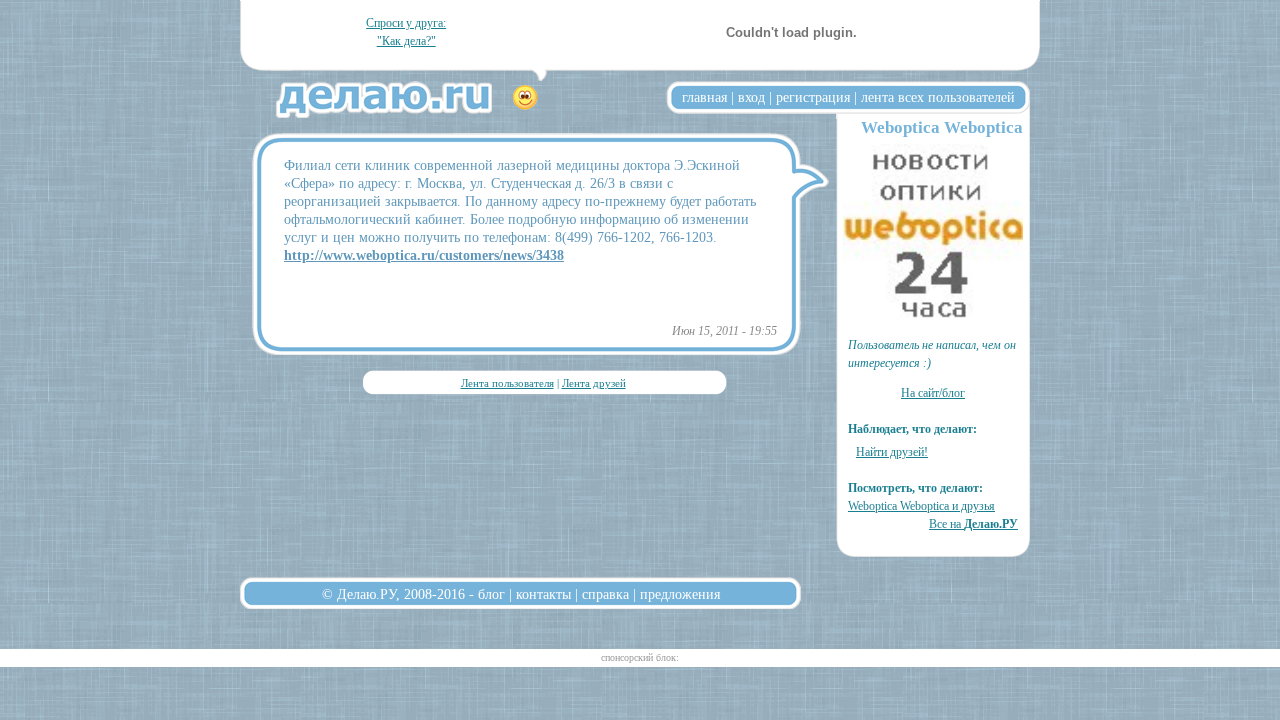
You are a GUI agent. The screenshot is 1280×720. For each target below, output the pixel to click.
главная (704, 97)
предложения (680, 594)
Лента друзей (594, 383)
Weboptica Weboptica (942, 127)
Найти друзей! (892, 452)
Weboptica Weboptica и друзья (921, 506)
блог (491, 594)
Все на (973, 524)
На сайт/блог (933, 393)
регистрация (813, 97)
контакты (543, 594)
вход (751, 97)
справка (605, 594)
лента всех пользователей (938, 97)
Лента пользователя (507, 383)
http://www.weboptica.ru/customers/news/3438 (424, 255)
